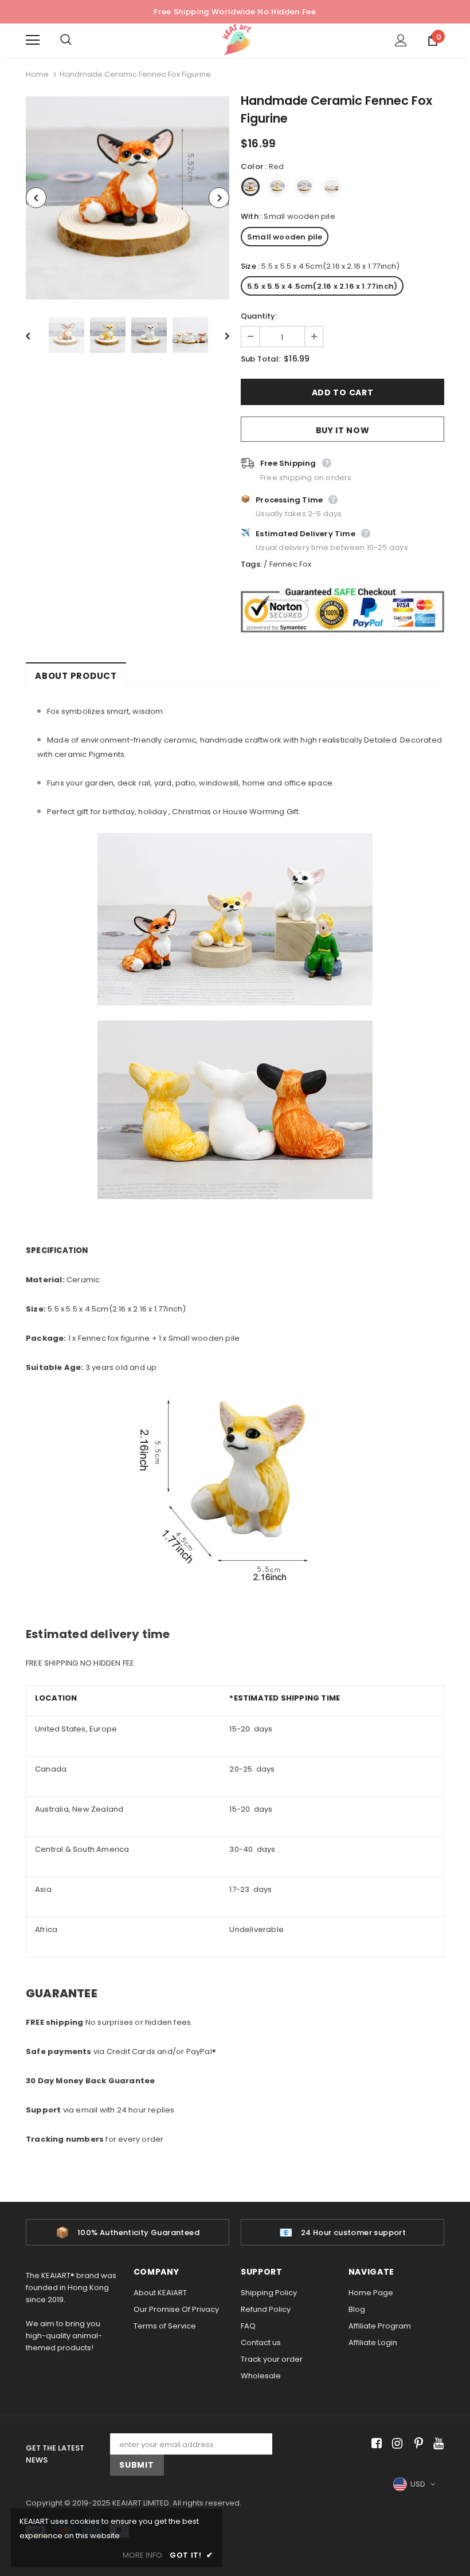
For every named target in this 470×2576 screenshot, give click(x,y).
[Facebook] (375, 2444)
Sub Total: (261, 359)
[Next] (219, 198)
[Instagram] (395, 2444)
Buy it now (343, 430)
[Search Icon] (77, 40)
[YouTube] (436, 2444)
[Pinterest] (416, 2444)
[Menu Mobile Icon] (33, 40)
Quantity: (259, 316)
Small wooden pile (285, 237)
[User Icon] (401, 40)
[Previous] (36, 198)
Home (37, 74)
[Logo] (237, 40)
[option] (128, 198)
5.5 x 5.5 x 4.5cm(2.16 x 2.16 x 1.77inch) (322, 286)
